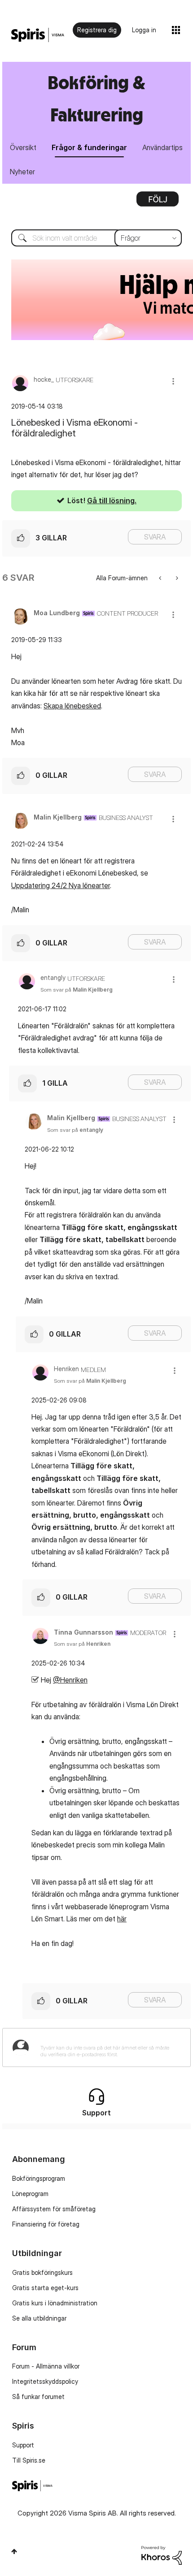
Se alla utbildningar (39, 2318)
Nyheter (22, 172)
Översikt (23, 147)
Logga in (144, 30)
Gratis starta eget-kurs (45, 2288)
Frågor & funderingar (89, 147)
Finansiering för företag (46, 2224)
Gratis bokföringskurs (42, 2272)
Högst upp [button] (14, 2551)
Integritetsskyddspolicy (45, 2381)
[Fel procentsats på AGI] (176, 578)
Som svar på (77, 990)
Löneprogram (30, 2194)
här (122, 1919)
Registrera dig (97, 30)
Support (23, 2445)
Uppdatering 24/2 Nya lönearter (61, 885)
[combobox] (96, 238)
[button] (173, 381)
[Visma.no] (38, 35)
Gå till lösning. (112, 501)
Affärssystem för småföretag (54, 2209)
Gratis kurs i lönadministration (55, 2303)
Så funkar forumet (38, 2397)
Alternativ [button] (158, 202)
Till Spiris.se (29, 2460)
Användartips (162, 147)
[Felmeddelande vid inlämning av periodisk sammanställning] (161, 578)
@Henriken (70, 1680)
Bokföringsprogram (39, 2178)
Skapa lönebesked (72, 706)
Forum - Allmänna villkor (46, 2366)
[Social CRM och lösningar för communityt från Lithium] (162, 2555)
